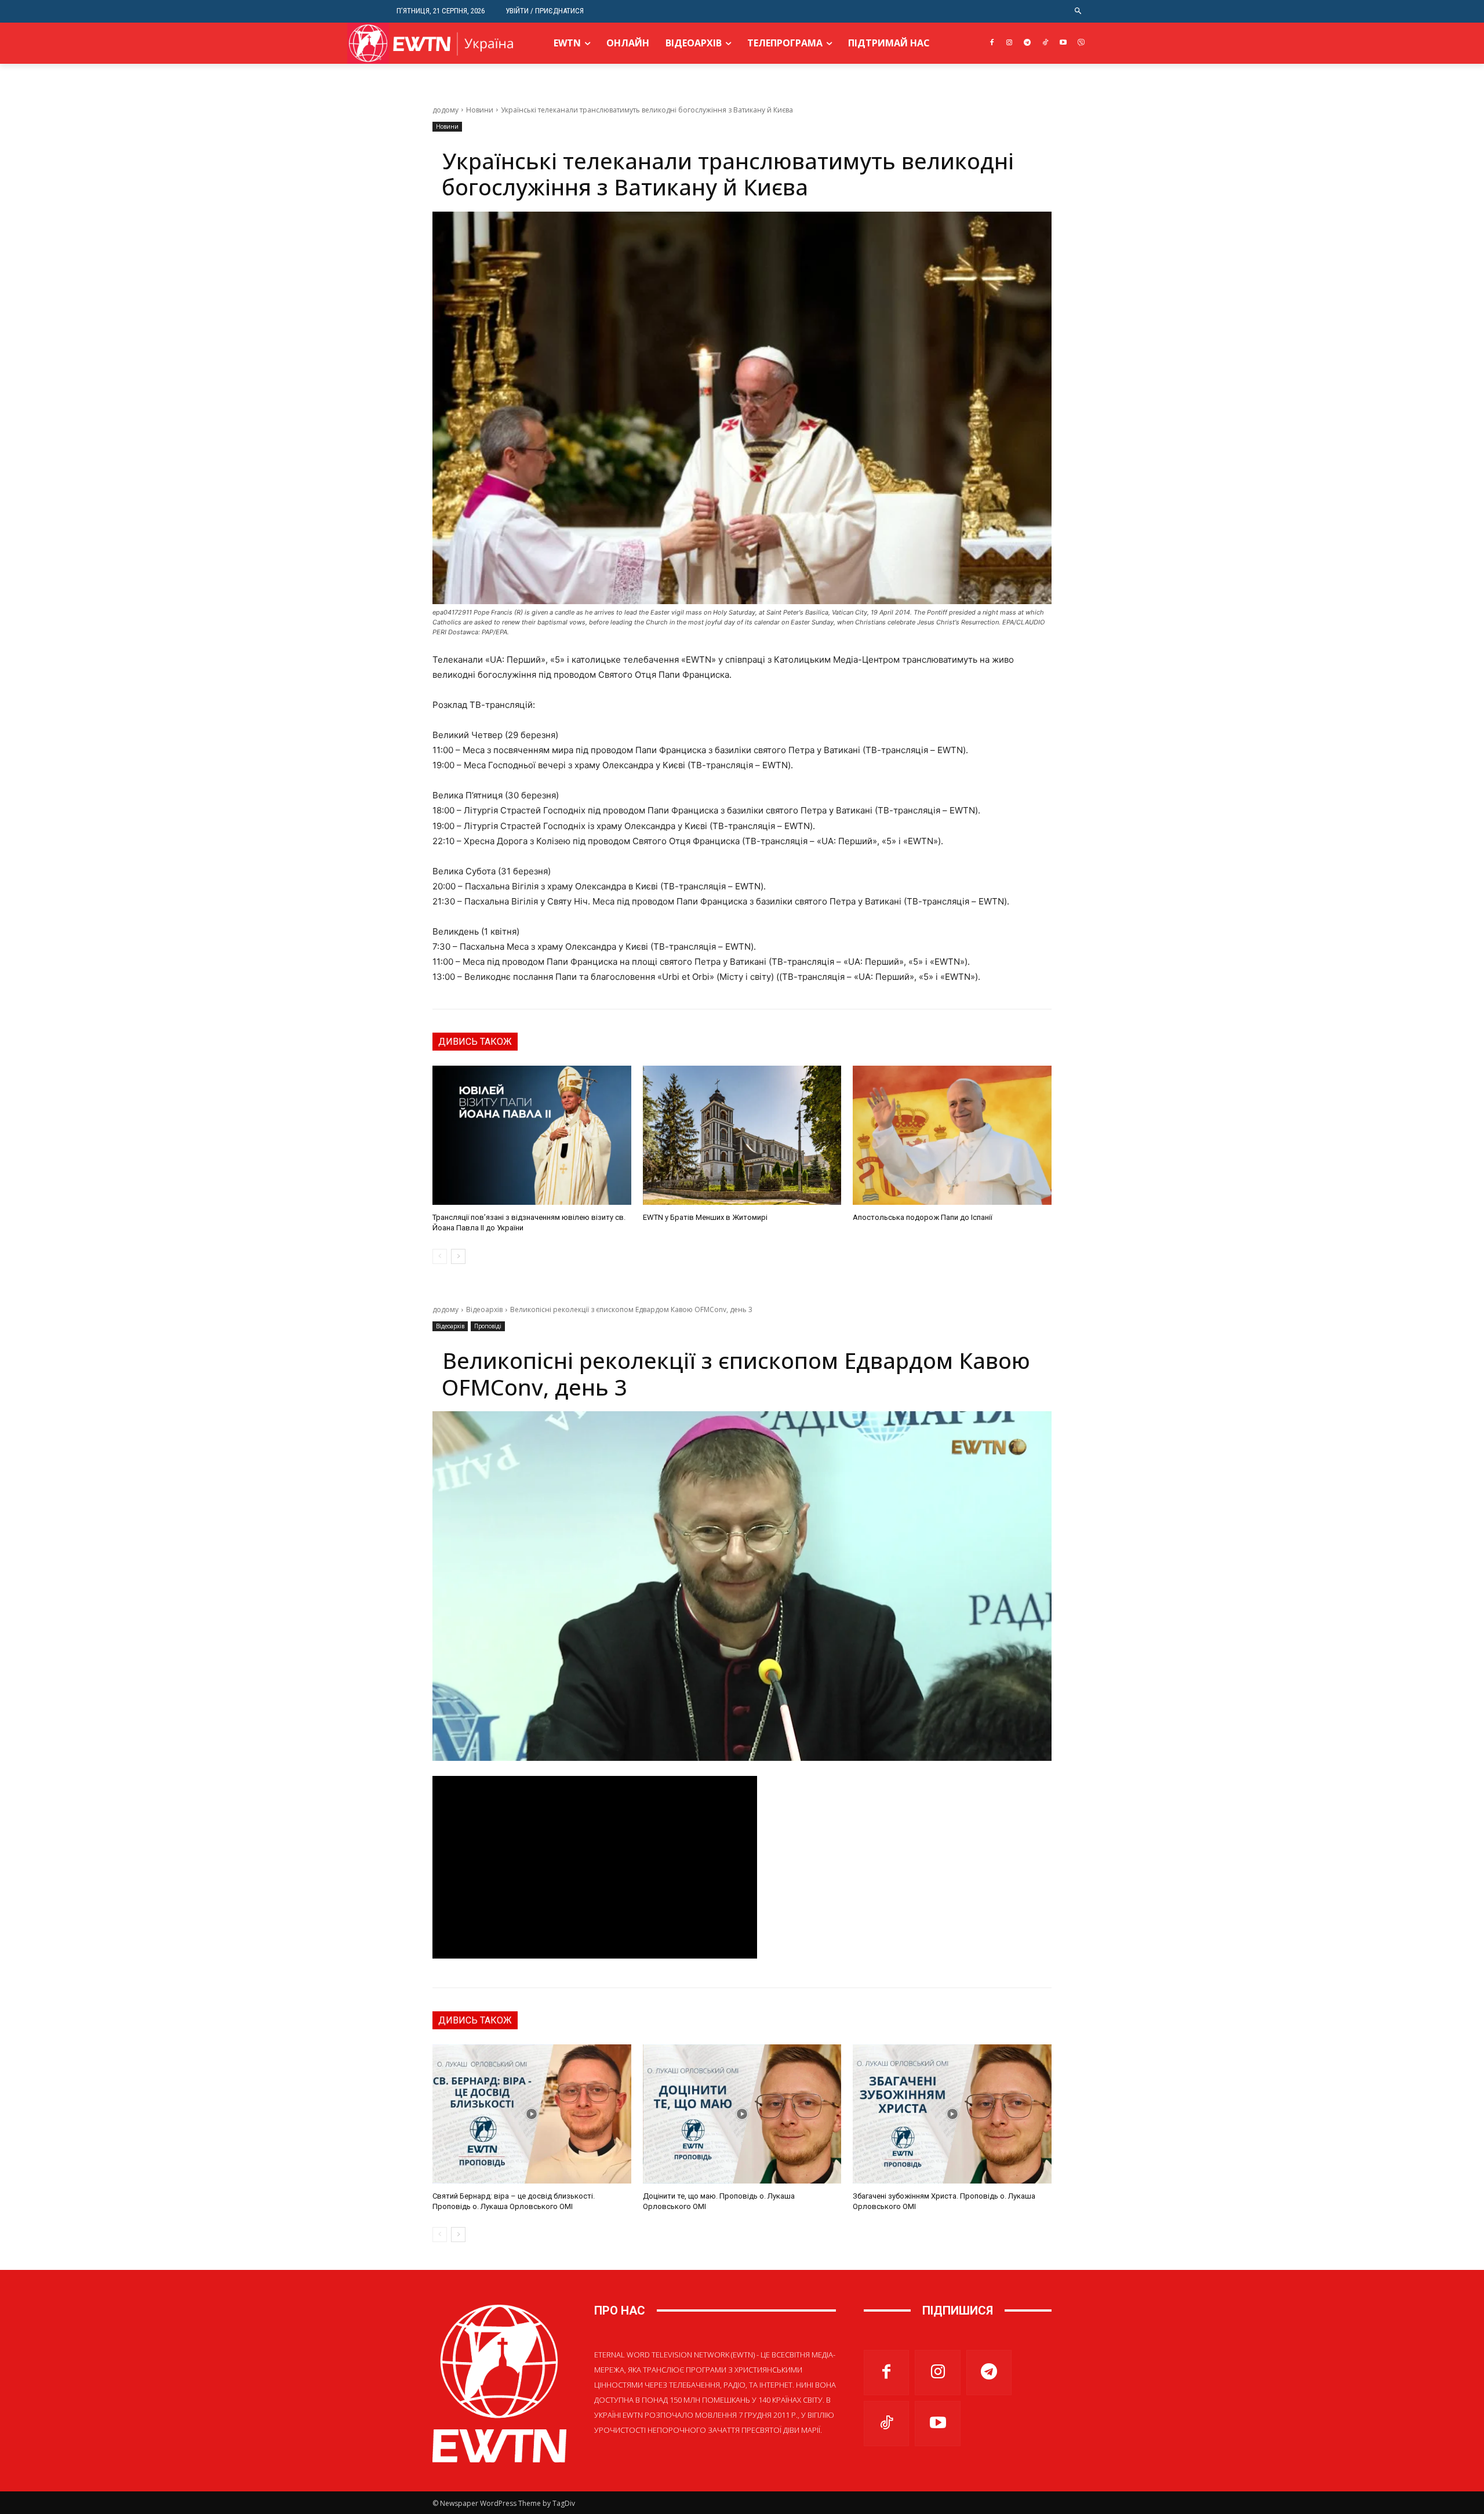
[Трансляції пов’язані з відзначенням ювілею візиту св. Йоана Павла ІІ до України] (532, 1135)
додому (445, 110)
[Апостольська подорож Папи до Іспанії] (952, 1135)
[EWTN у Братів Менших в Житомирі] (742, 1135)
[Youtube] (1063, 43)
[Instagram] (1010, 43)
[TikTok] (1045, 43)
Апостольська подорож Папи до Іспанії (923, 1217)
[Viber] (1081, 43)
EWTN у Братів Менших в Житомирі (705, 1217)
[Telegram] (1027, 43)
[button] (1079, 11)
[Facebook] (992, 43)
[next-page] (458, 1256)
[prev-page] (440, 1256)
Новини (480, 110)
